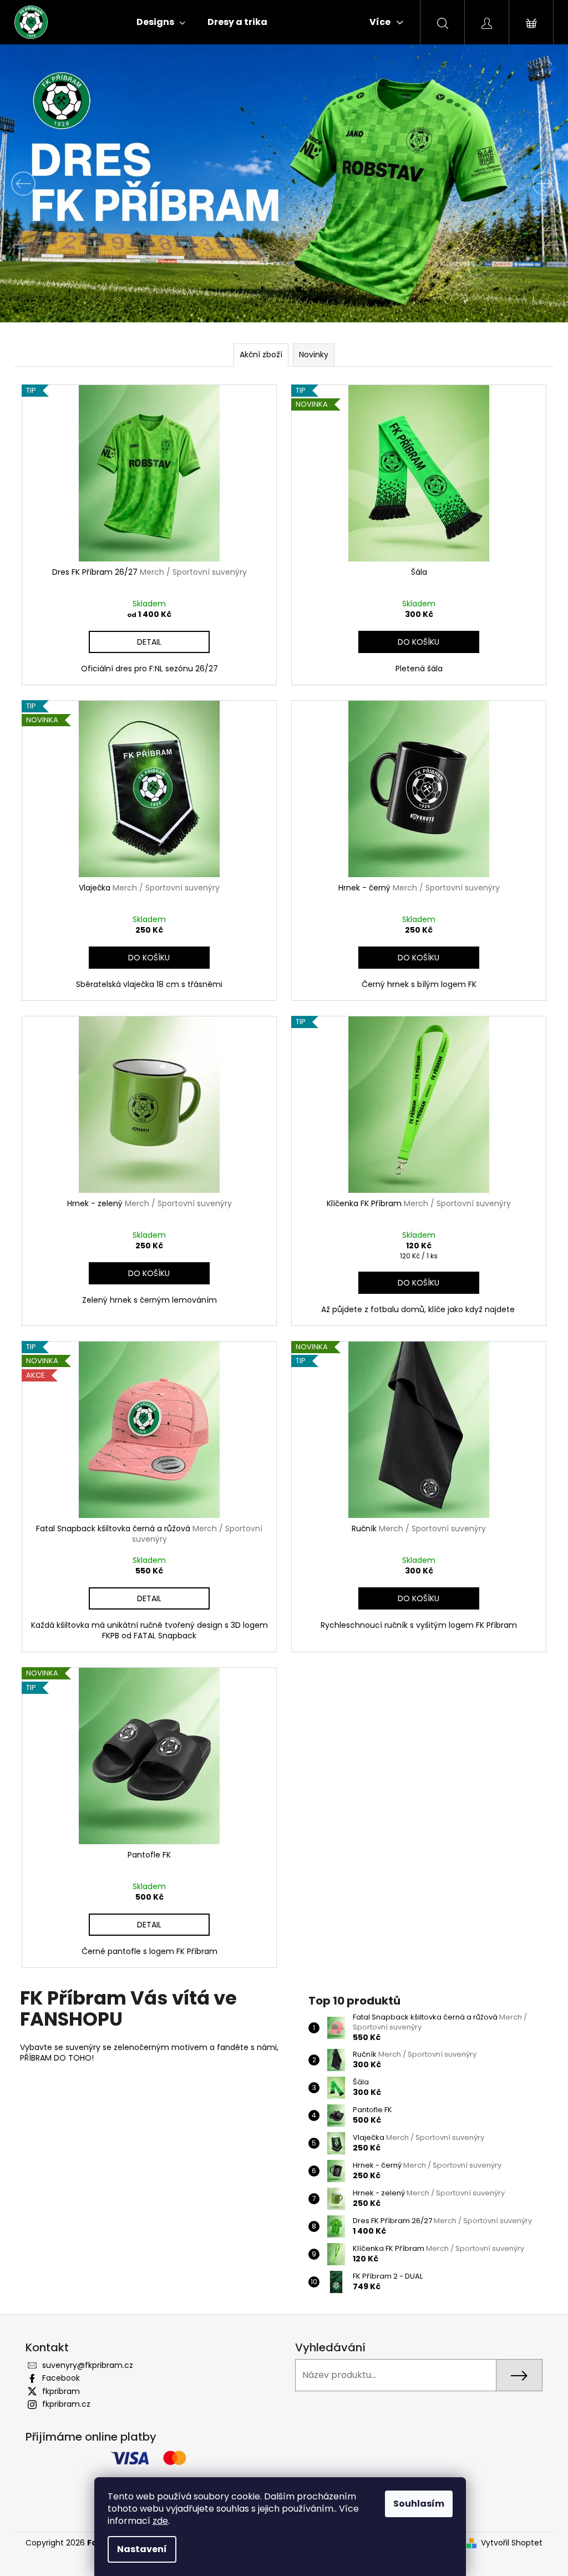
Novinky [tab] (314, 355)
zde (160, 2521)
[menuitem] (161, 22)
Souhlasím (419, 2504)
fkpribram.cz (66, 2404)
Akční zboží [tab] (261, 355)
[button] (43, 183)
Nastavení (142, 2549)
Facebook (61, 2378)
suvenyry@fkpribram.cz (88, 2365)
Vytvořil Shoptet (512, 2543)
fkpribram (61, 2391)
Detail (149, 642)
